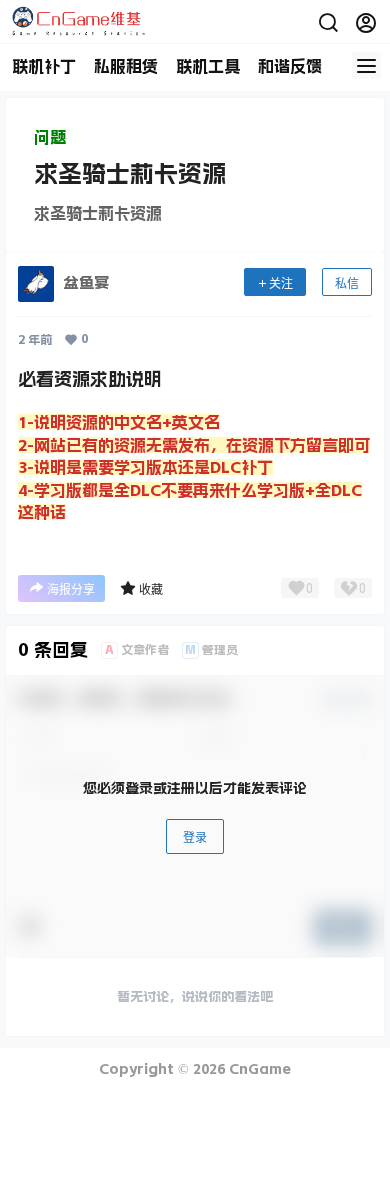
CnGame (258, 1069)
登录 (195, 837)
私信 (347, 283)
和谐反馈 (290, 66)
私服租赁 (126, 66)
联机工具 (208, 66)
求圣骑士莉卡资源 (130, 174)
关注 (281, 283)
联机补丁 (44, 66)
